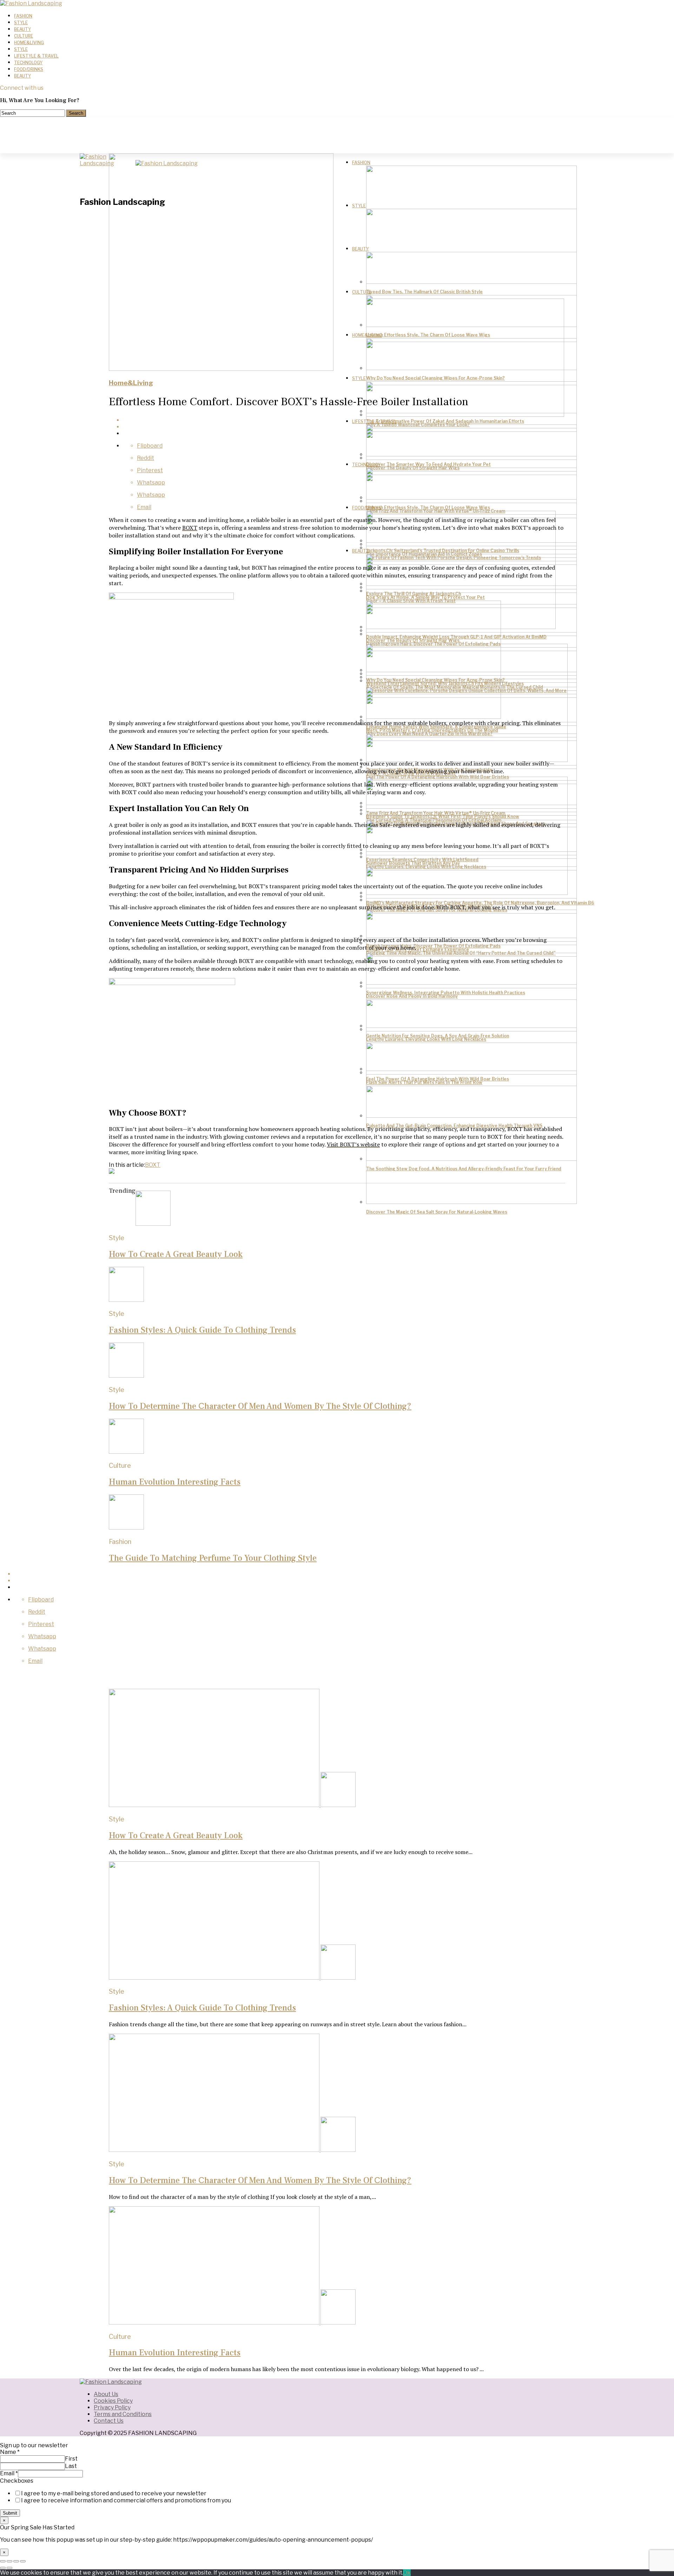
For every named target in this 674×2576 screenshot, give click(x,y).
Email (9, 2473)
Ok (407, 2573)
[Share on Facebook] (344, 420)
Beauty (22, 29)
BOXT (190, 528)
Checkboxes (17, 2481)
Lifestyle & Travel (36, 56)
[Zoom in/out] (23, 2561)
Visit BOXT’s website (353, 1144)
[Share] (9, 2561)
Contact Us (109, 2421)
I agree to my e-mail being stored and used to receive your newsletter (114, 2493)
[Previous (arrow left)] (3, 2568)
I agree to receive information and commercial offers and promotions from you (126, 2500)
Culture (24, 36)
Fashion (23, 16)
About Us (106, 2394)
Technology (28, 63)
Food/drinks (29, 69)
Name (10, 2452)
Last (71, 2466)
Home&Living (29, 43)
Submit (10, 2513)
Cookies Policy (113, 2401)
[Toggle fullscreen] (16, 2561)
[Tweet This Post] (344, 427)
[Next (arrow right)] (9, 2568)
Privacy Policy (112, 2407)
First (71, 2459)
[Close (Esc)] (3, 2561)
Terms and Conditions (123, 2414)
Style (21, 23)
